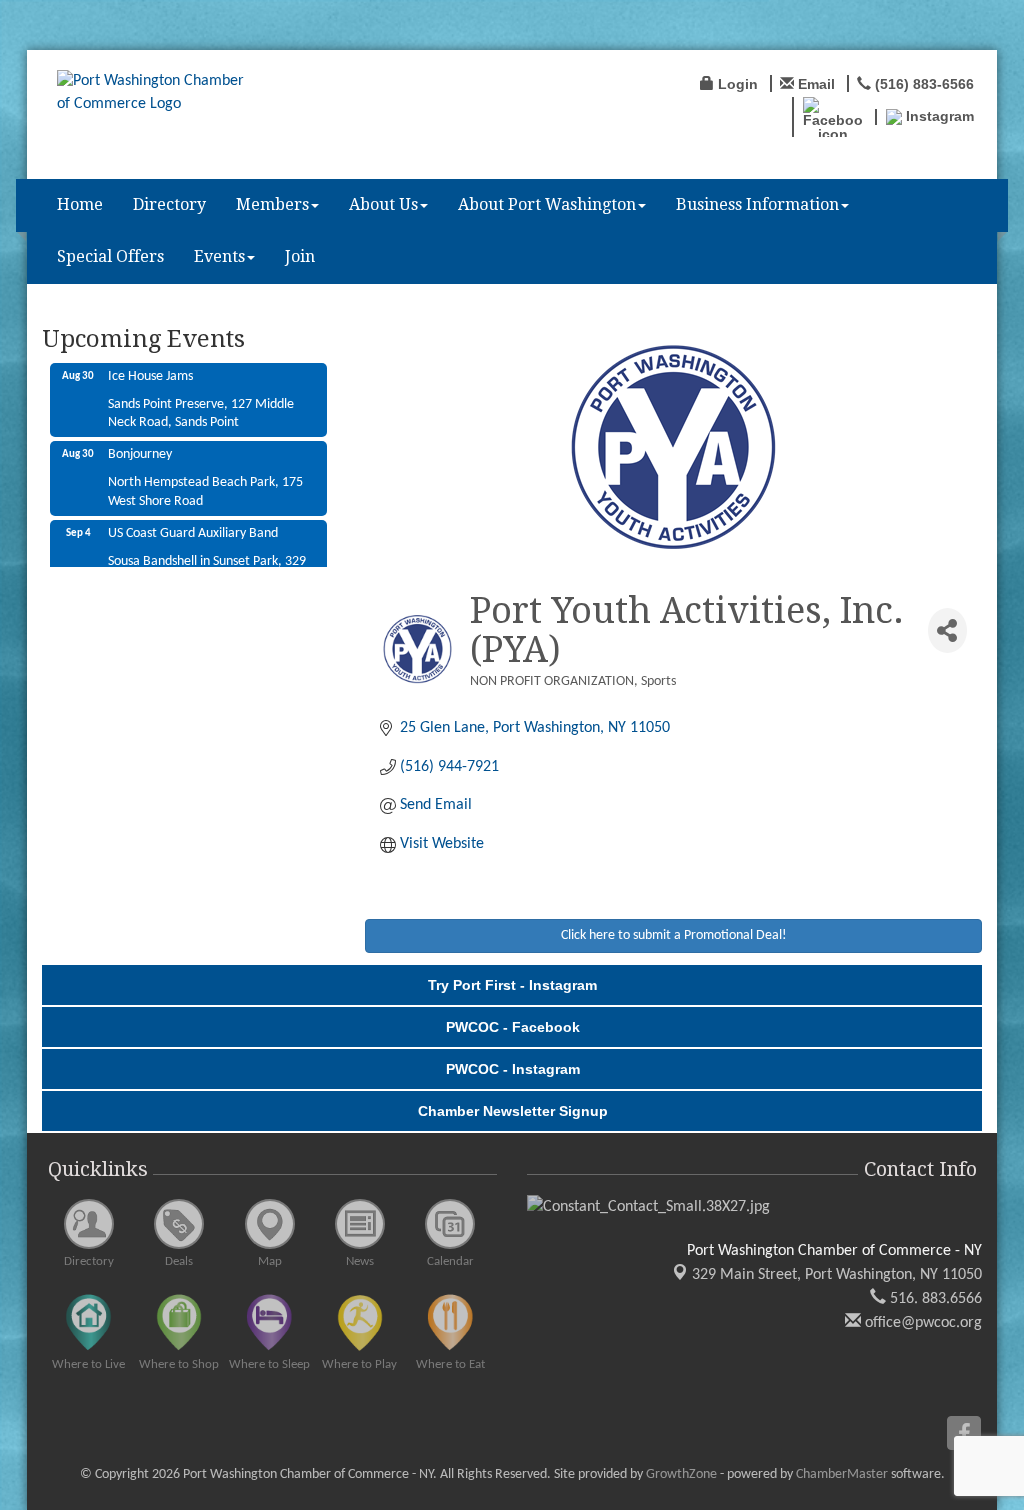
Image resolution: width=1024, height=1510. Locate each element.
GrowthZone (681, 1474)
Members (272, 204)
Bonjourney (140, 442)
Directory (169, 204)
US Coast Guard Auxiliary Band (193, 521)
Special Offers (110, 256)
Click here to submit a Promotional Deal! (674, 935)
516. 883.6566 (934, 1299)
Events (219, 256)
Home (80, 204)
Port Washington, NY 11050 (837, 1275)
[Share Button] (947, 630)
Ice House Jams (150, 364)
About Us (383, 204)
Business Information (757, 204)
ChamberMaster (842, 1474)
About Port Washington (547, 204)
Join (300, 256)
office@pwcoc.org (921, 1323)
